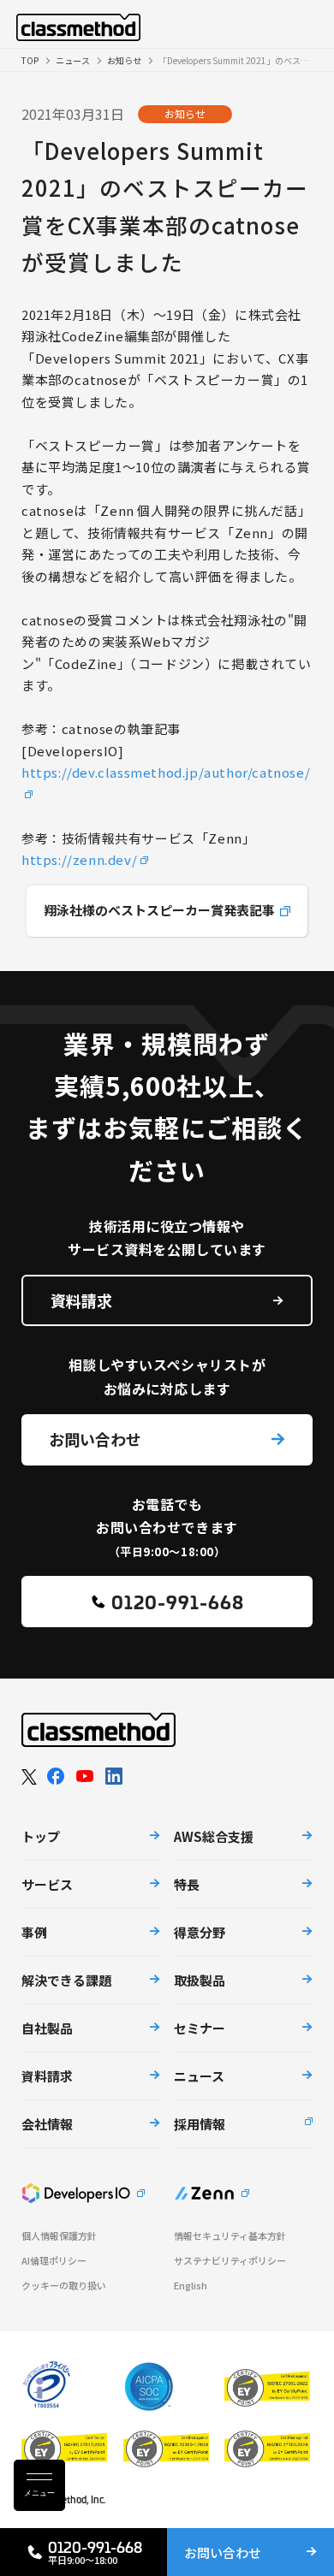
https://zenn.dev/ (79, 859)
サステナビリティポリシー (230, 2261)
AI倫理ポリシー (54, 2261)
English (191, 2286)
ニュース (73, 60)
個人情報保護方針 (59, 2236)
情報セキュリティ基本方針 (230, 2236)
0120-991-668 (178, 1601)
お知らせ (124, 60)
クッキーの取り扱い (64, 2286)
